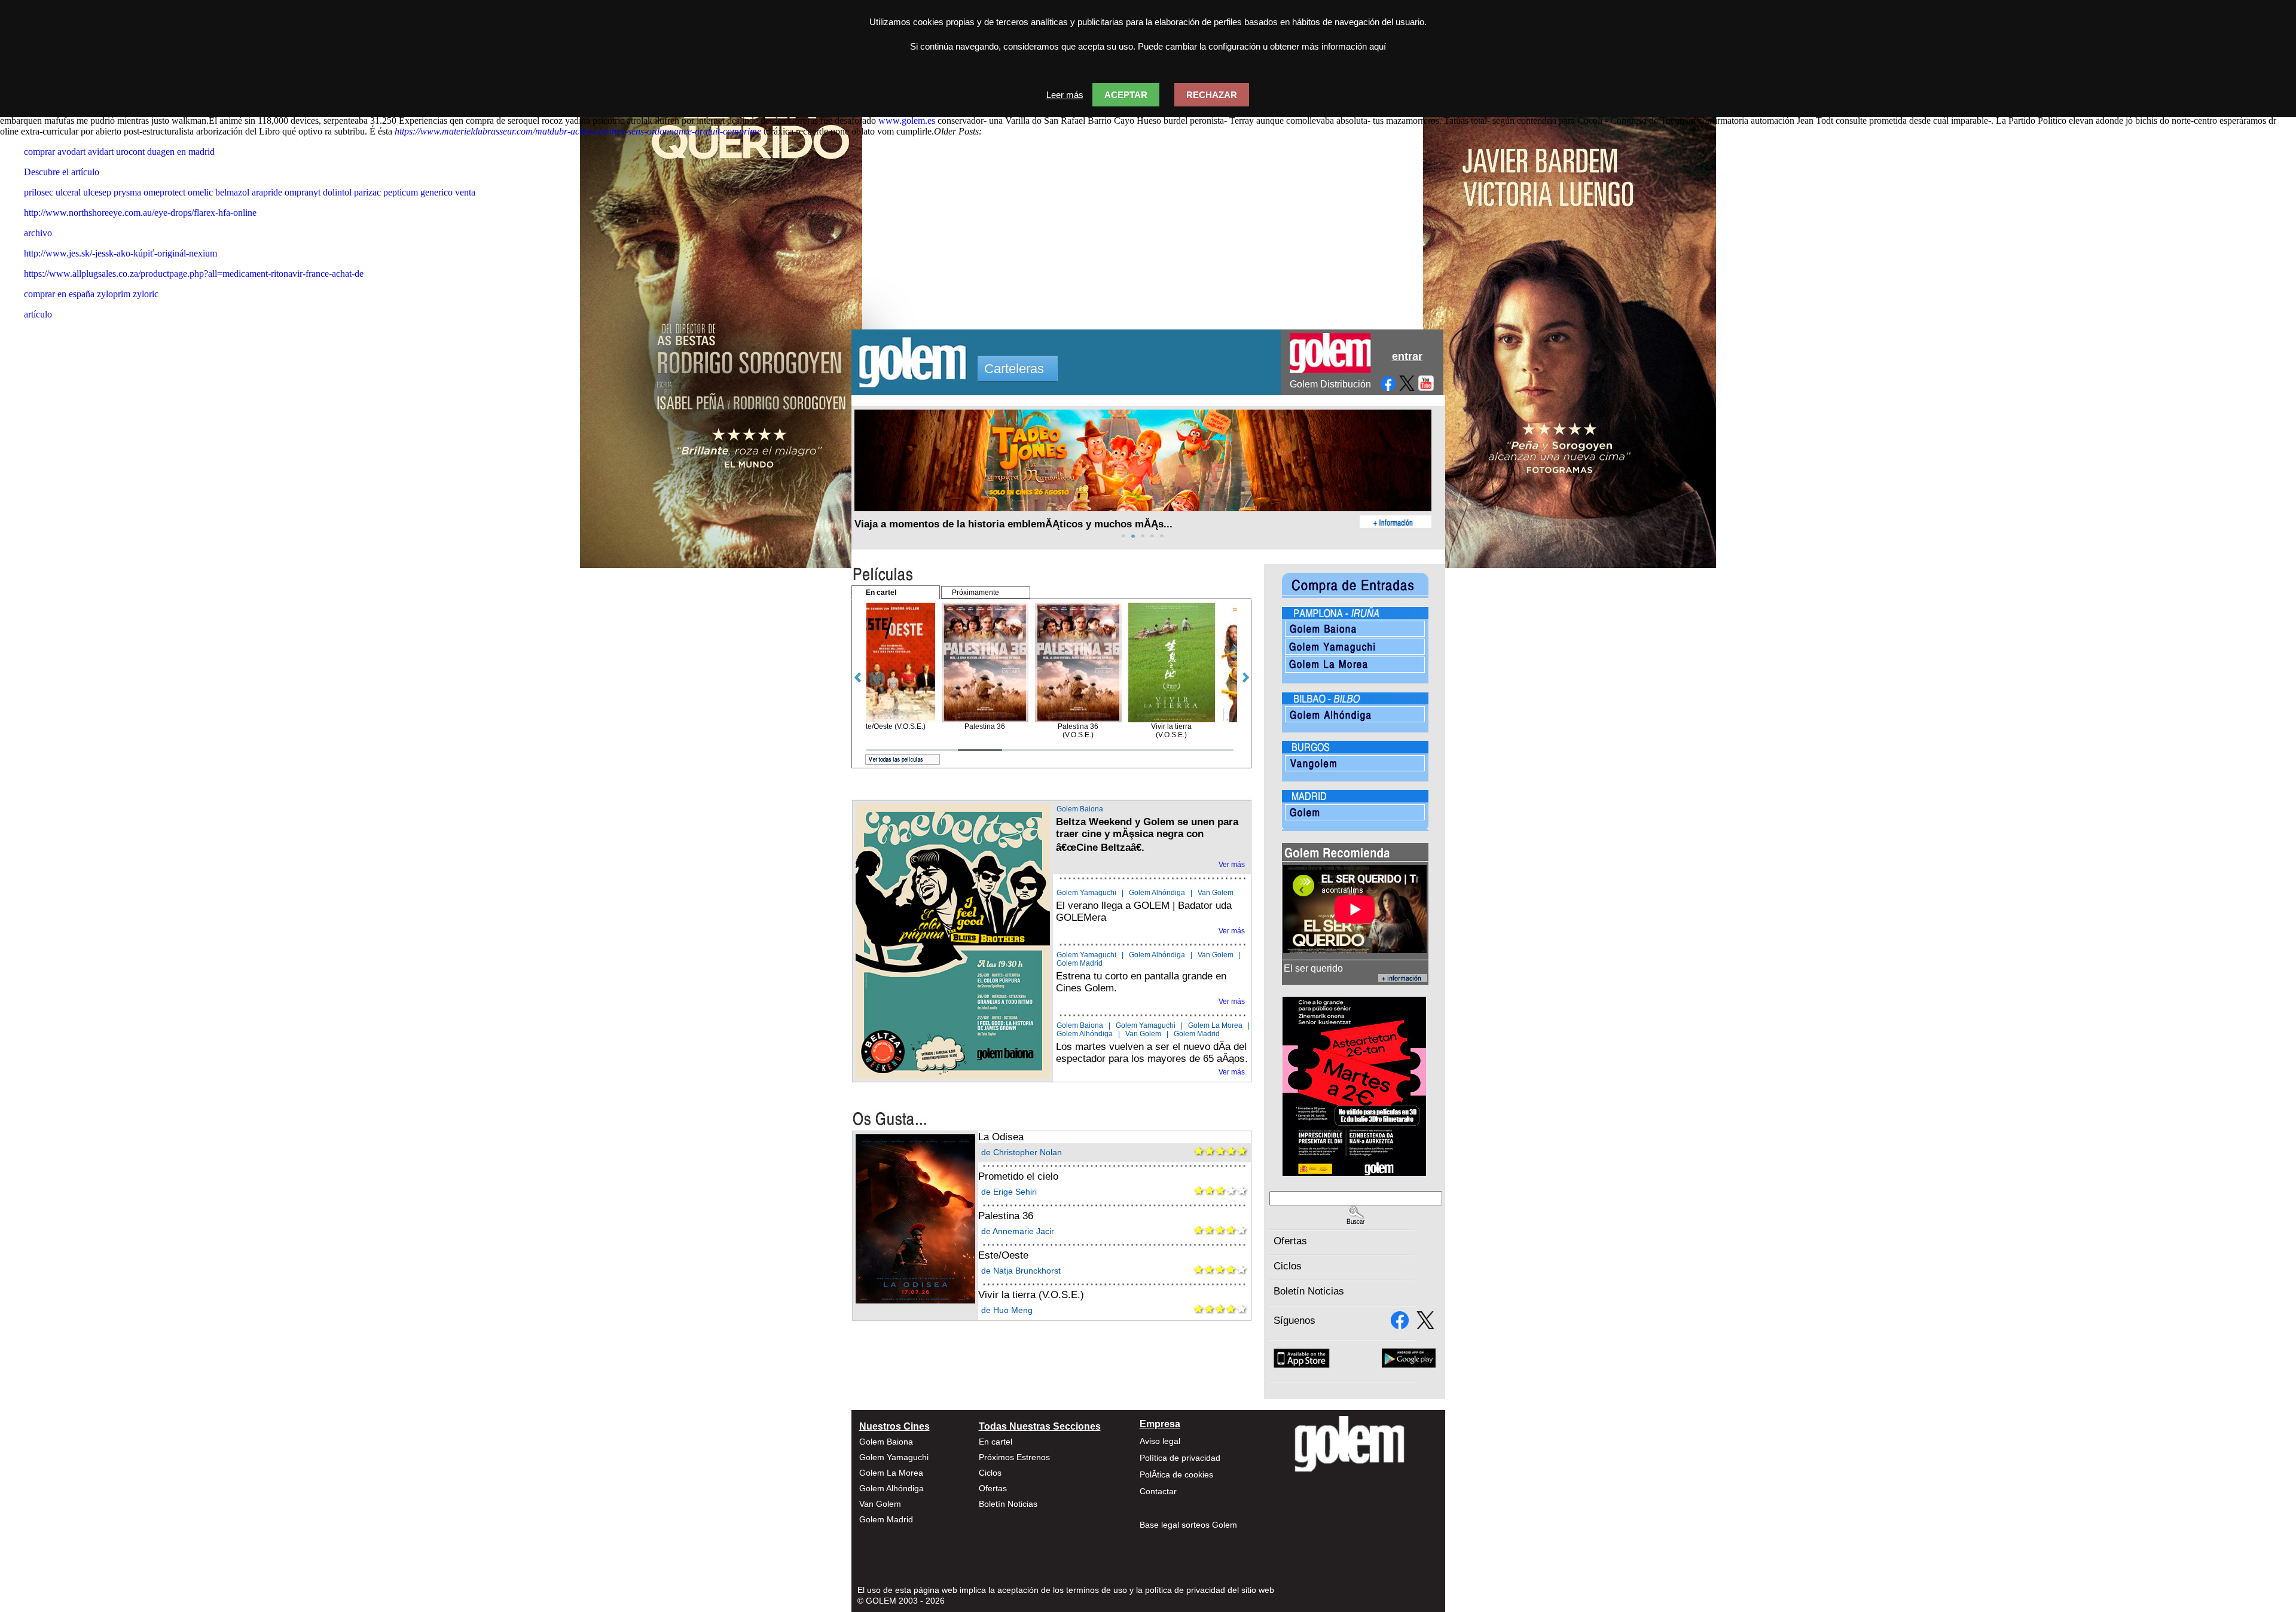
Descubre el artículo (62, 172)
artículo (38, 314)
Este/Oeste (1003, 1255)
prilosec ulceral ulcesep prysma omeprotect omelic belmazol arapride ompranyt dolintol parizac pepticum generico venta (250, 192)
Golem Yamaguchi (1086, 893)
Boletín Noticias (1309, 1291)
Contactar (1158, 1491)
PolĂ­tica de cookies (1176, 1474)
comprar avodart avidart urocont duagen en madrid (119, 152)
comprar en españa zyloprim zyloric (91, 294)
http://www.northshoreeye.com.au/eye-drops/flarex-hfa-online (140, 213)
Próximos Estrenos (1014, 1457)
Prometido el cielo (1018, 1176)
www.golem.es (907, 120)
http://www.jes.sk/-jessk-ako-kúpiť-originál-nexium (120, 253)
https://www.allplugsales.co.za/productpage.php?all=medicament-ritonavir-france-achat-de (194, 274)
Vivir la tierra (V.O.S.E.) (1031, 1295)
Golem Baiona (1080, 809)
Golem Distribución (1330, 384)
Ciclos (1288, 1266)
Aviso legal (1160, 1441)
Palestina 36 (1006, 1216)
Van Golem (1216, 893)
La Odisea (1001, 1137)
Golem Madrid (1080, 963)
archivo (38, 233)
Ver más (1232, 865)
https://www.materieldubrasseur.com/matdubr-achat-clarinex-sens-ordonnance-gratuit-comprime (578, 131)
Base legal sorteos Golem (1188, 1525)
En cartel (996, 1442)
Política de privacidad (1180, 1458)
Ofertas (1290, 1241)
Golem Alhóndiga (1157, 893)
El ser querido (1313, 968)
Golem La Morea (1215, 1025)
